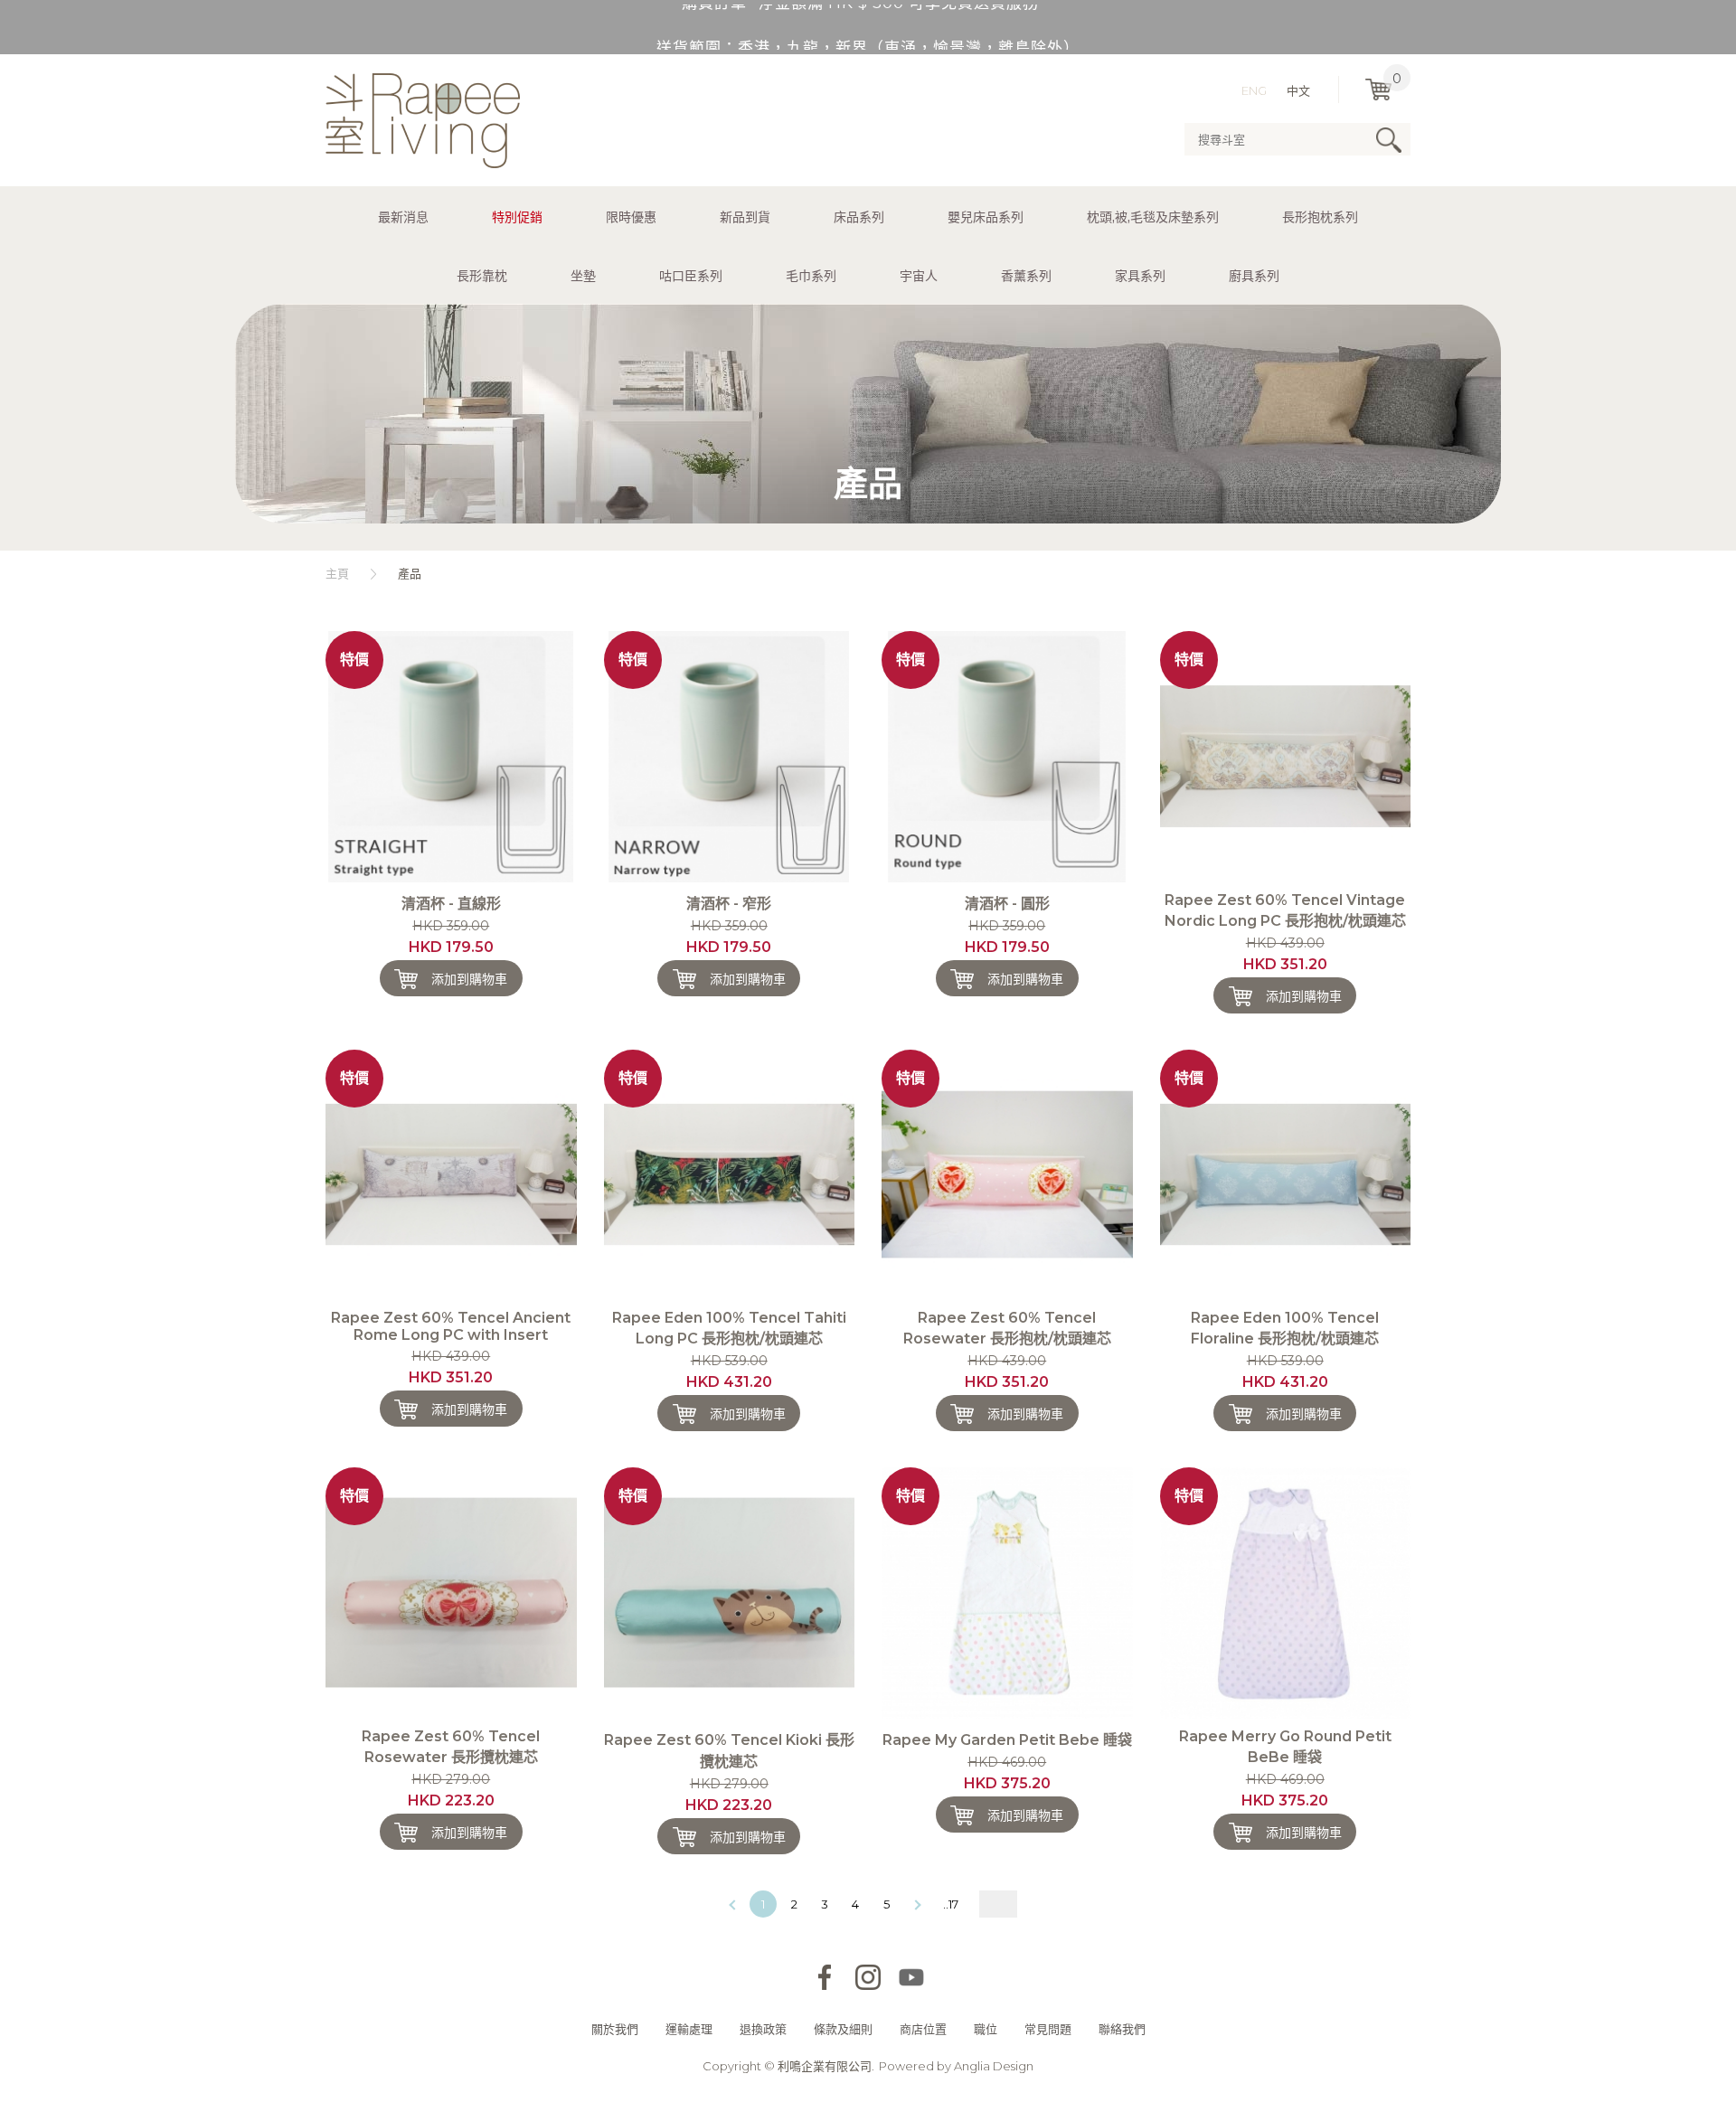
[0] (1378, 90)
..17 (951, 1904)
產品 (410, 573)
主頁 (337, 573)
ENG (1254, 90)
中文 (1298, 90)
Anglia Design (994, 2066)
